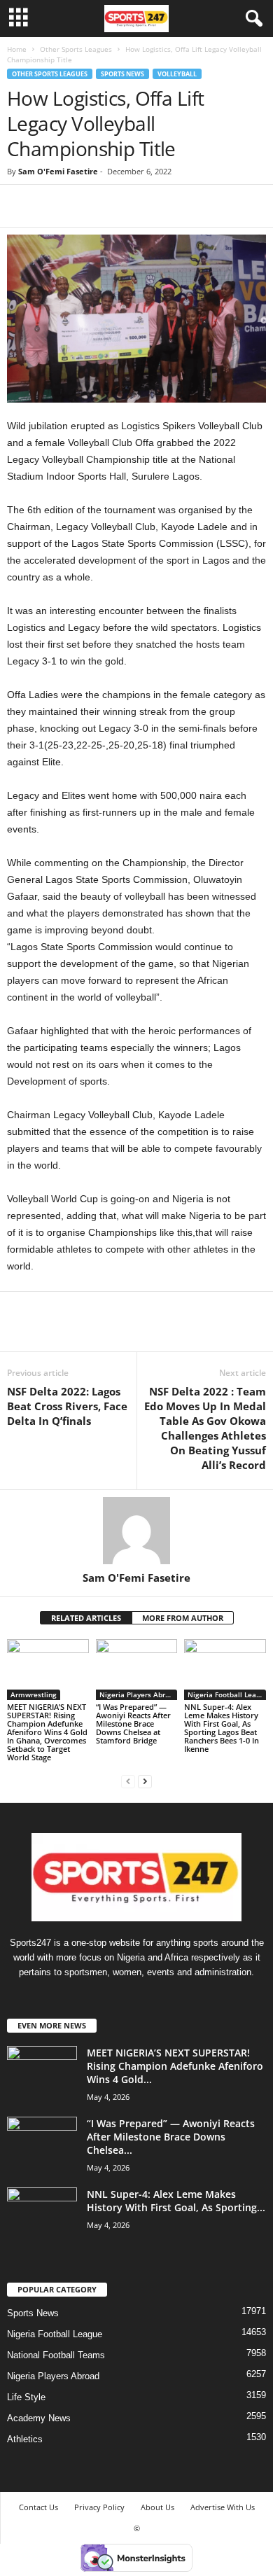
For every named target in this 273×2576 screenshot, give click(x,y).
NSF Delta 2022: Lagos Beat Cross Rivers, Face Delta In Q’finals (67, 1406)
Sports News (122, 74)
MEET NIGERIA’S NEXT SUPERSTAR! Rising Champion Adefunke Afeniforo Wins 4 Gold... (175, 2066)
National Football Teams (56, 2355)
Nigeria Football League (227, 1694)
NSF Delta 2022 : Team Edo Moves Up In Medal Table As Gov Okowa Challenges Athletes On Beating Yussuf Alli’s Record (205, 1428)
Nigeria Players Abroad (139, 1694)
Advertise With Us (223, 2507)
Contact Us (38, 2507)
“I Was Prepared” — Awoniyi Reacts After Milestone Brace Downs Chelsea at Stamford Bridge (133, 1724)
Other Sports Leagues (76, 49)
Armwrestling (34, 1694)
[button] (251, 19)
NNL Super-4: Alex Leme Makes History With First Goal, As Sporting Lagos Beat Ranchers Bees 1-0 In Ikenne (222, 1728)
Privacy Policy (99, 2507)
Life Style (26, 2397)
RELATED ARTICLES (86, 1618)
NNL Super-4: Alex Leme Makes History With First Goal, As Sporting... (176, 2201)
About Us (157, 2507)
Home (17, 49)
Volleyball (177, 74)
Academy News (39, 2418)
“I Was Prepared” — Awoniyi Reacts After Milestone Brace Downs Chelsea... (171, 2137)
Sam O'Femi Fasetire (58, 171)
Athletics (25, 2439)
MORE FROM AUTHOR (183, 1618)
